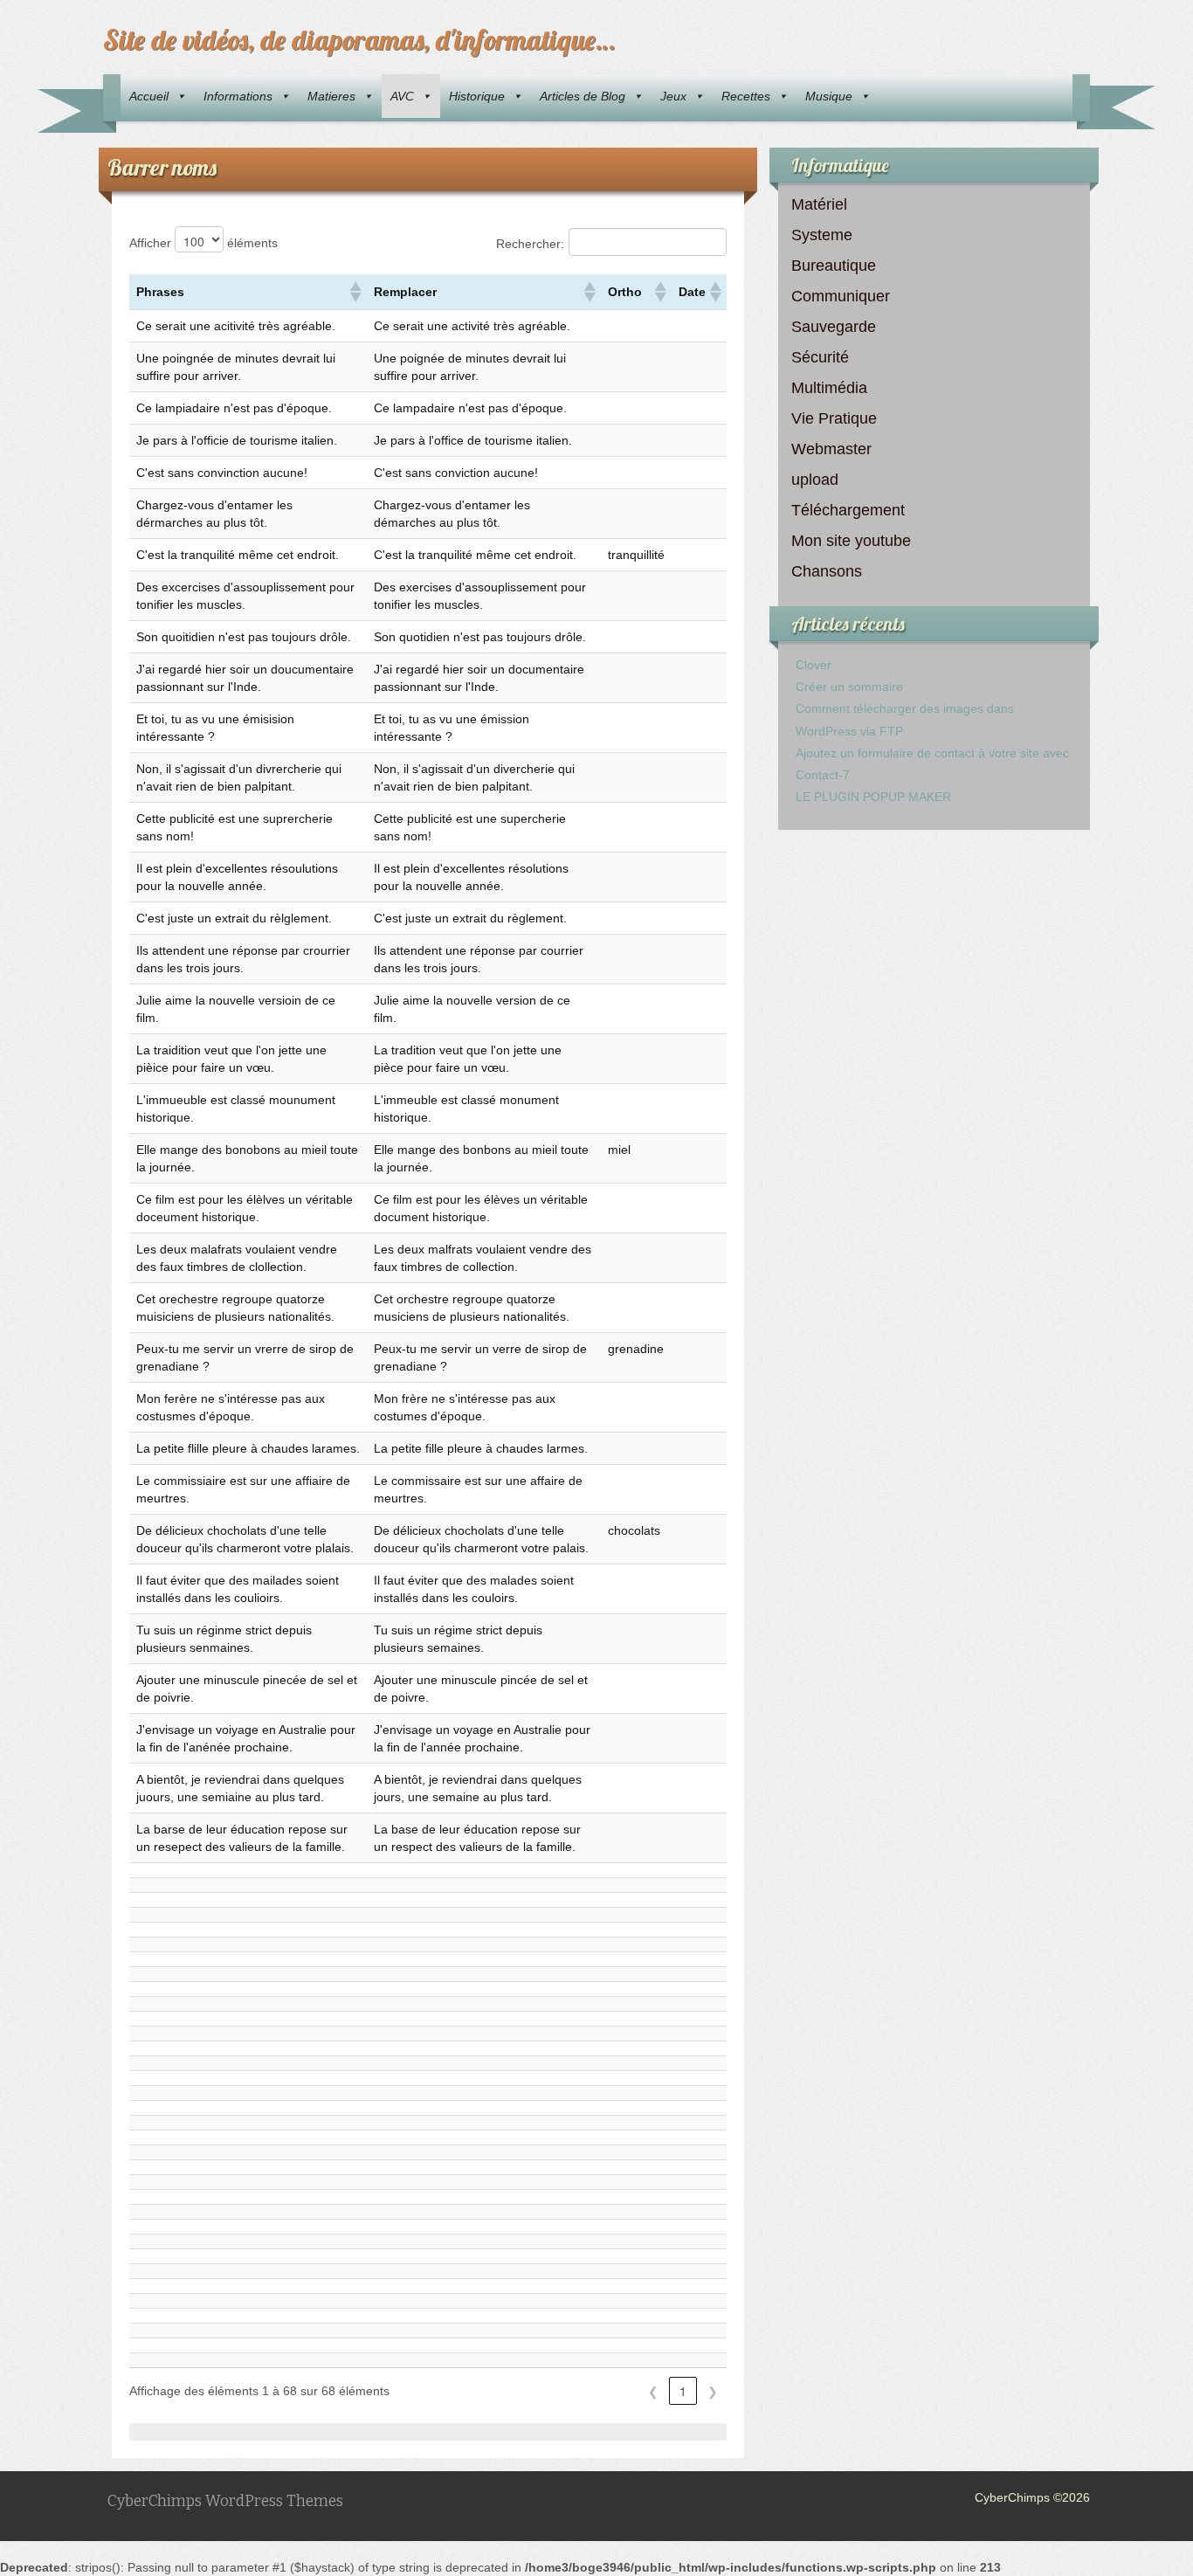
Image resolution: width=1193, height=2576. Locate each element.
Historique (477, 96)
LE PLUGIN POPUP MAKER (873, 797)
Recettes (746, 96)
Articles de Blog (583, 96)
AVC (402, 96)
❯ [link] (713, 2391)
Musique (829, 96)
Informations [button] (238, 96)
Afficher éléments (203, 243)
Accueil (149, 96)
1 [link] (683, 2391)
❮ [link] (653, 2391)
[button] (355, 292)
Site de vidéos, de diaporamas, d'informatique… (359, 39)
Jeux (673, 96)
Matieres (331, 96)
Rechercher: (530, 244)
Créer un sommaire (849, 687)
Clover (814, 665)
